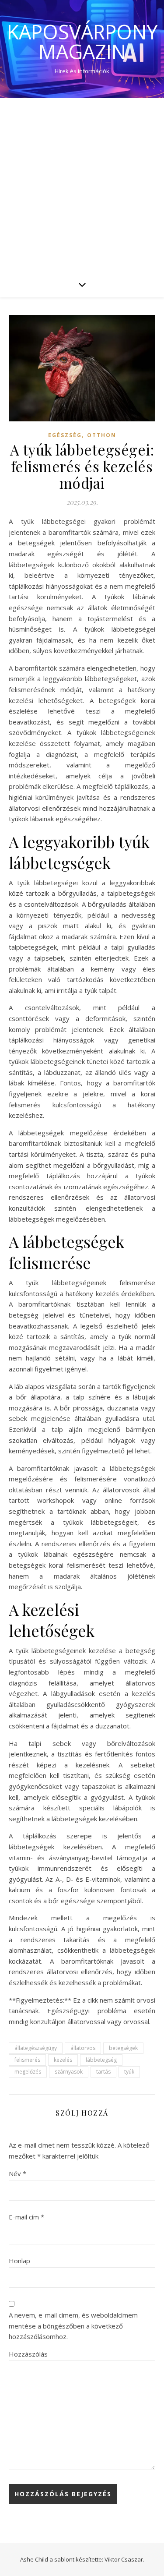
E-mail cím (26, 2217)
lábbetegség (101, 2060)
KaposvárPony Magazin (82, 42)
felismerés (27, 2060)
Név (17, 2173)
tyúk (129, 2072)
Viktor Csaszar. (124, 2559)
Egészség (65, 435)
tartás (103, 2072)
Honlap (19, 2261)
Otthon (102, 435)
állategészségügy (36, 2048)
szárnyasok (69, 2072)
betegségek (123, 2048)
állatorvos (83, 2048)
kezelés (63, 2060)
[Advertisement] (82, 185)
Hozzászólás (28, 2354)
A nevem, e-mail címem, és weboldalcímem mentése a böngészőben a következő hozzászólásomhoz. (73, 2326)
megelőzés (28, 2072)
